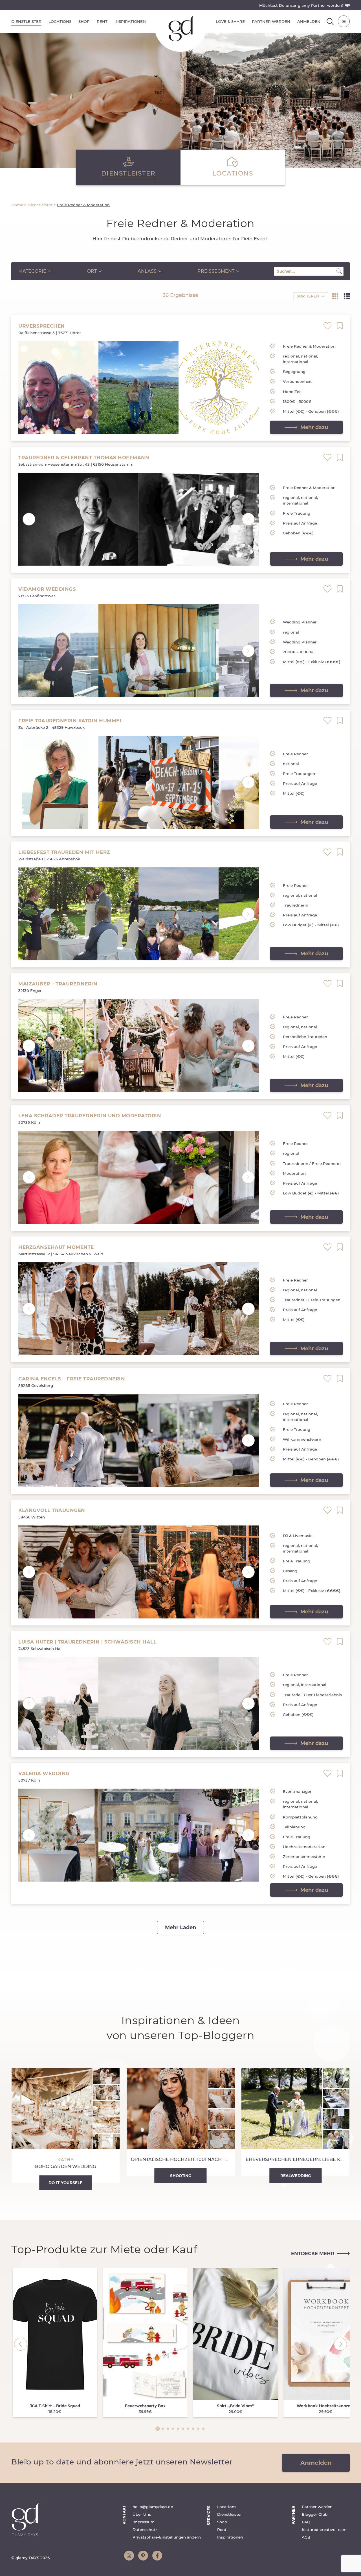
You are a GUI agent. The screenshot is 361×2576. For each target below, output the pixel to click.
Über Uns (142, 2514)
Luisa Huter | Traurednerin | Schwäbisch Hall (87, 1642)
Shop (84, 21)
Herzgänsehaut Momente (56, 1247)
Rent (102, 21)
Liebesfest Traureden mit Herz (64, 852)
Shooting (181, 2176)
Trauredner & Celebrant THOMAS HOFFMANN (84, 458)
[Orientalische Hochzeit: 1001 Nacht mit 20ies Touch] (181, 2122)
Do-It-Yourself (65, 2183)
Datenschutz (145, 2530)
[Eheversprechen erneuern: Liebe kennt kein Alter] (295, 2122)
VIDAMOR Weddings (47, 589)
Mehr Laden (180, 1927)
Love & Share (230, 21)
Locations (60, 21)
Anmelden (309, 21)
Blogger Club (315, 2514)
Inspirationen (130, 21)
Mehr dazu (314, 427)
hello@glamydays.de (153, 2507)
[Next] (340, 2344)
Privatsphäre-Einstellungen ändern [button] (167, 2537)
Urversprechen (42, 326)
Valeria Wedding (44, 1773)
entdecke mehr (313, 2253)
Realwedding (296, 2176)
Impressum (144, 2522)
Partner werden (271, 21)
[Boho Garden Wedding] (66, 2126)
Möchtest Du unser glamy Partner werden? (302, 5)
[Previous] (21, 2344)
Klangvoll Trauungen (52, 1510)
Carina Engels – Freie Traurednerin (72, 1379)
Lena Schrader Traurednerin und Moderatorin (90, 1116)
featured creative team (324, 2530)
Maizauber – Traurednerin (58, 984)
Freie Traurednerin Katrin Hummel (70, 721)
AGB (306, 2537)
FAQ (306, 2522)
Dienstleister (26, 21)
